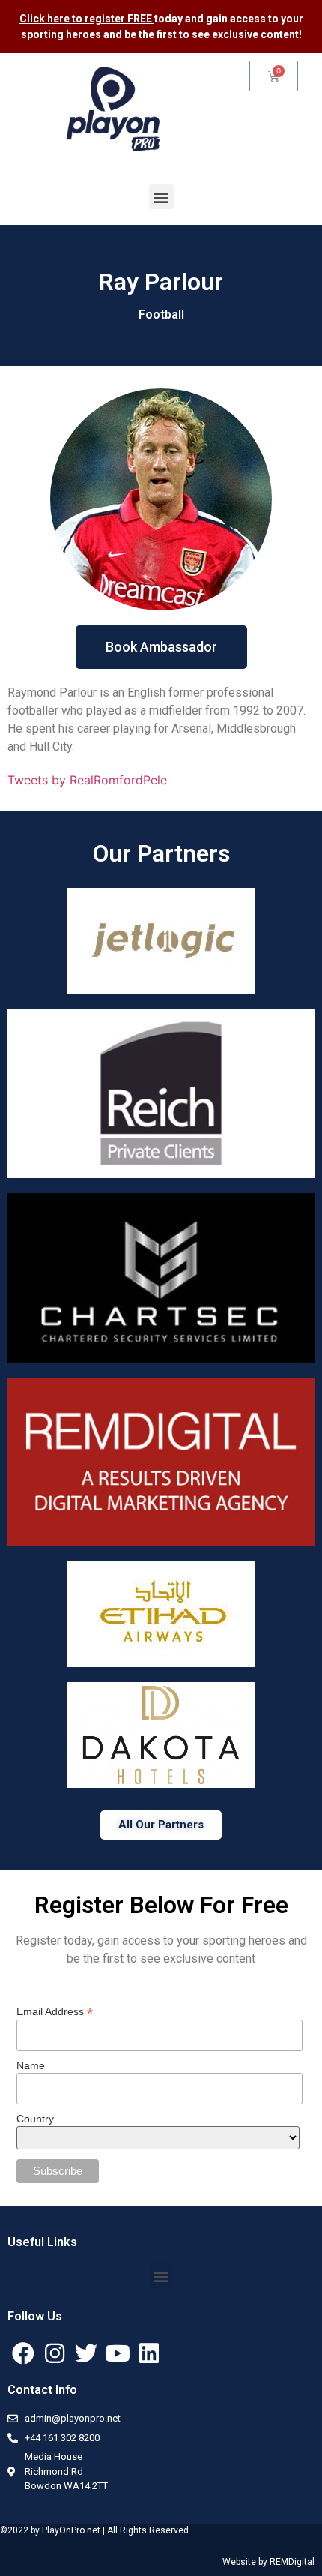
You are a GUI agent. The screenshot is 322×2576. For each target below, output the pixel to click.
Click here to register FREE (87, 19)
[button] (161, 197)
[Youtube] (118, 2353)
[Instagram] (55, 2353)
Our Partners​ (161, 853)
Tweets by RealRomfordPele (87, 780)
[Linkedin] (149, 2353)
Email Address (55, 2011)
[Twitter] (86, 2353)
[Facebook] (23, 2353)
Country (35, 2119)
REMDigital (292, 2562)
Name (31, 2065)
